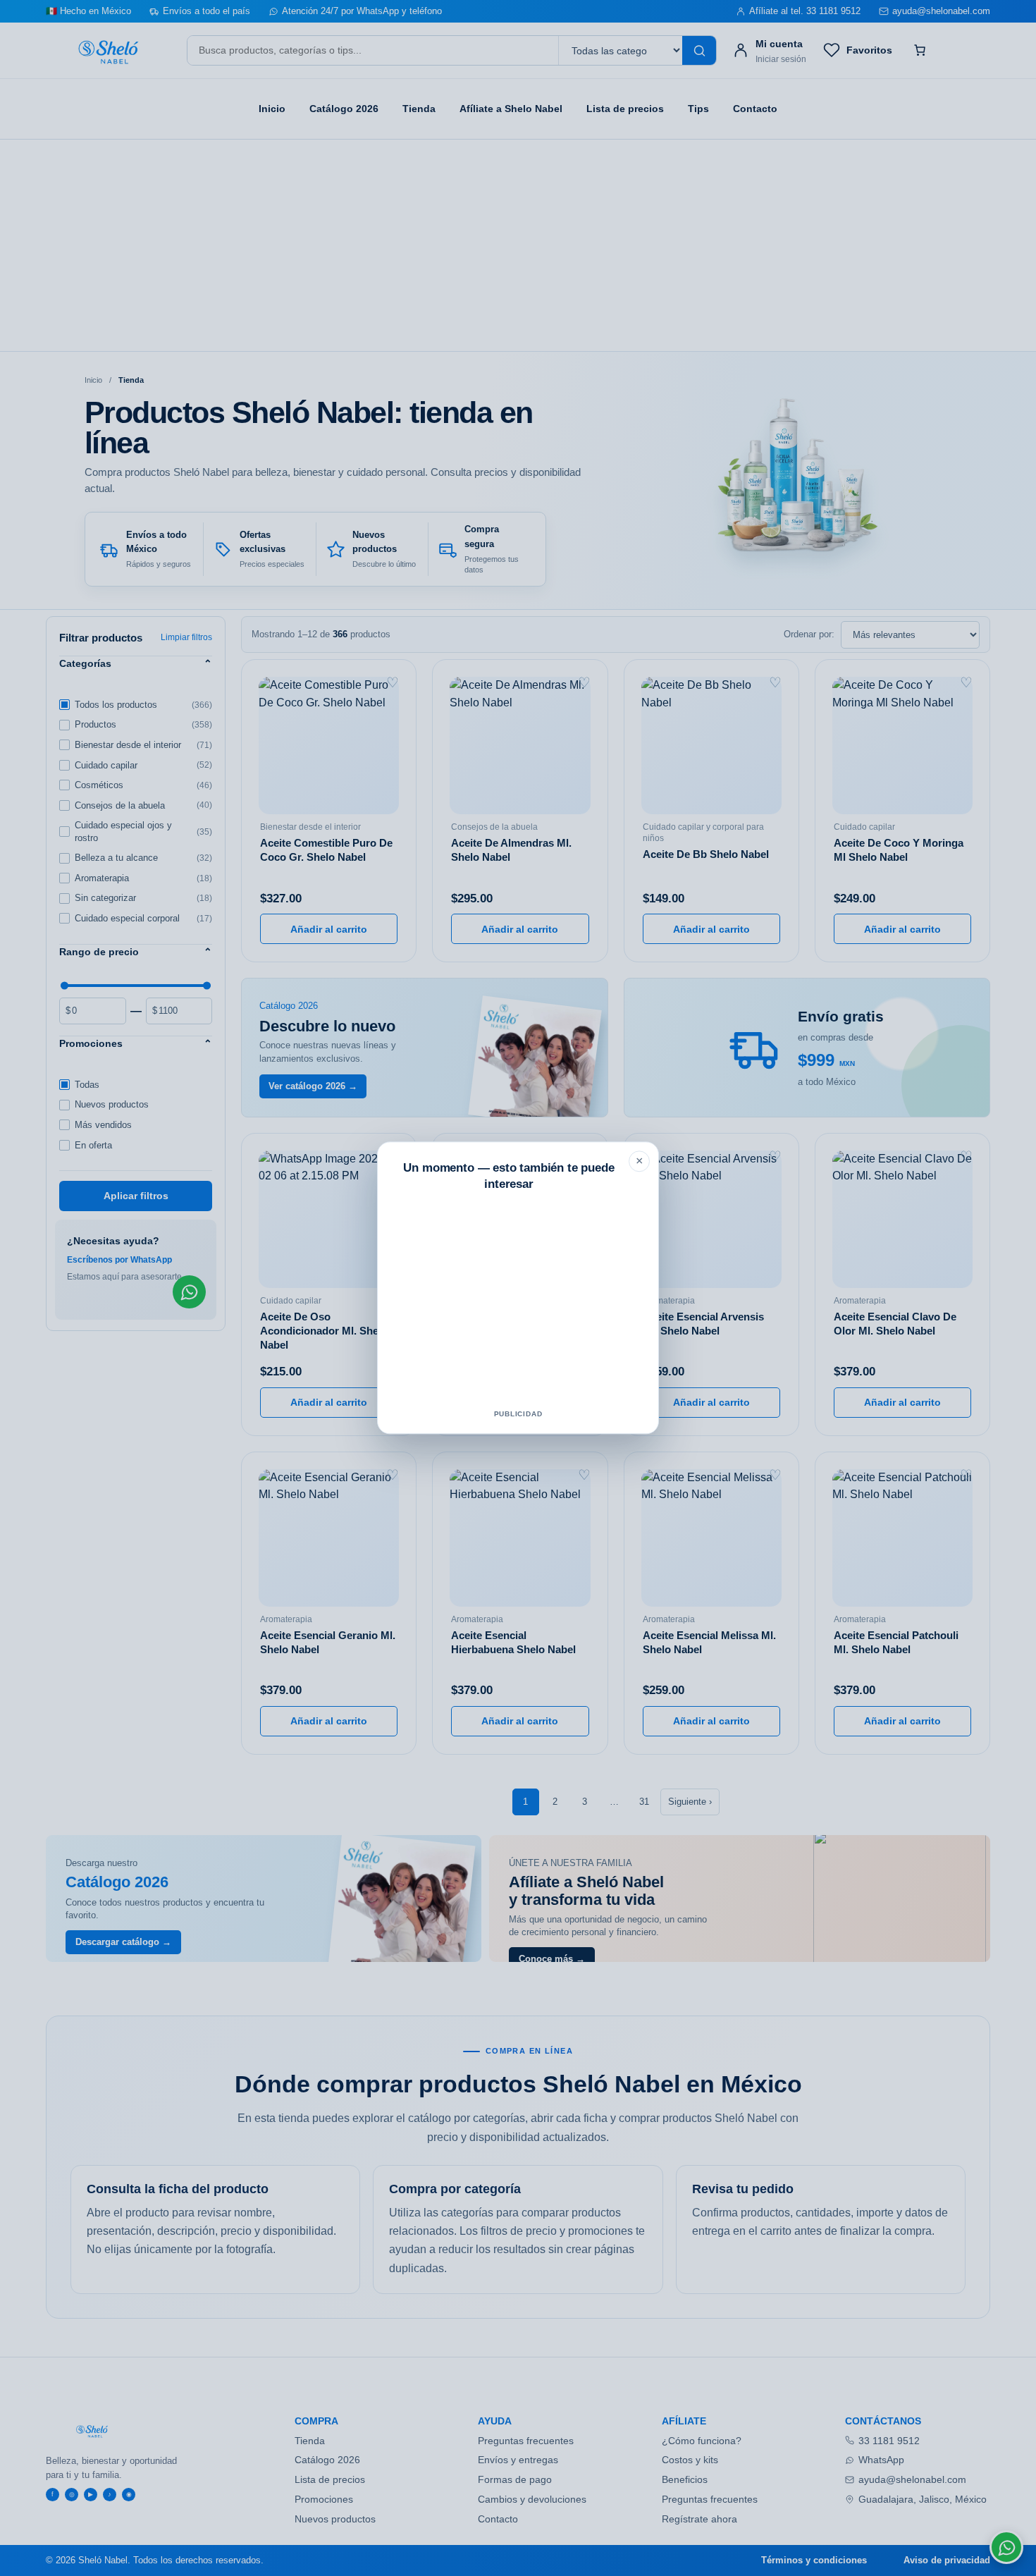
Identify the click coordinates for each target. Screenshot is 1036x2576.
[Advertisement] (518, 1303)
